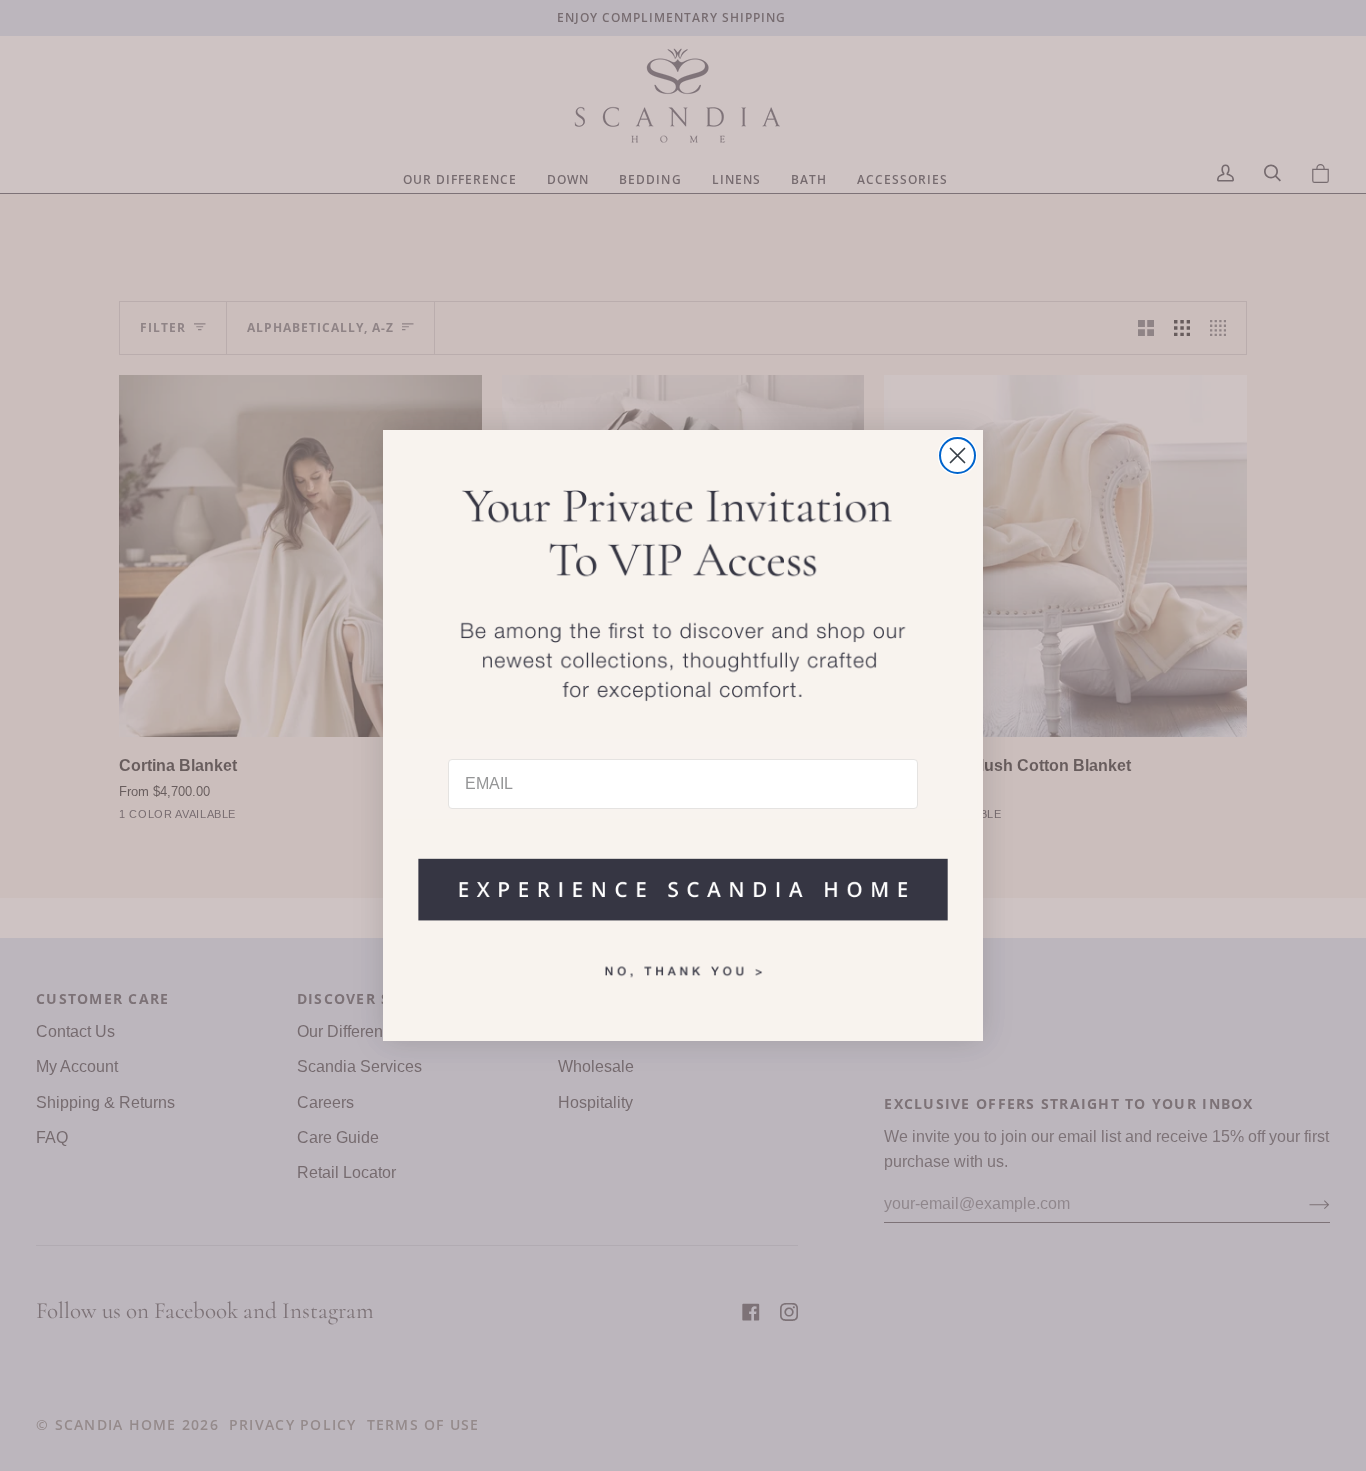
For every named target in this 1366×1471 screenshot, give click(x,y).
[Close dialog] (957, 455)
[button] (683, 880)
